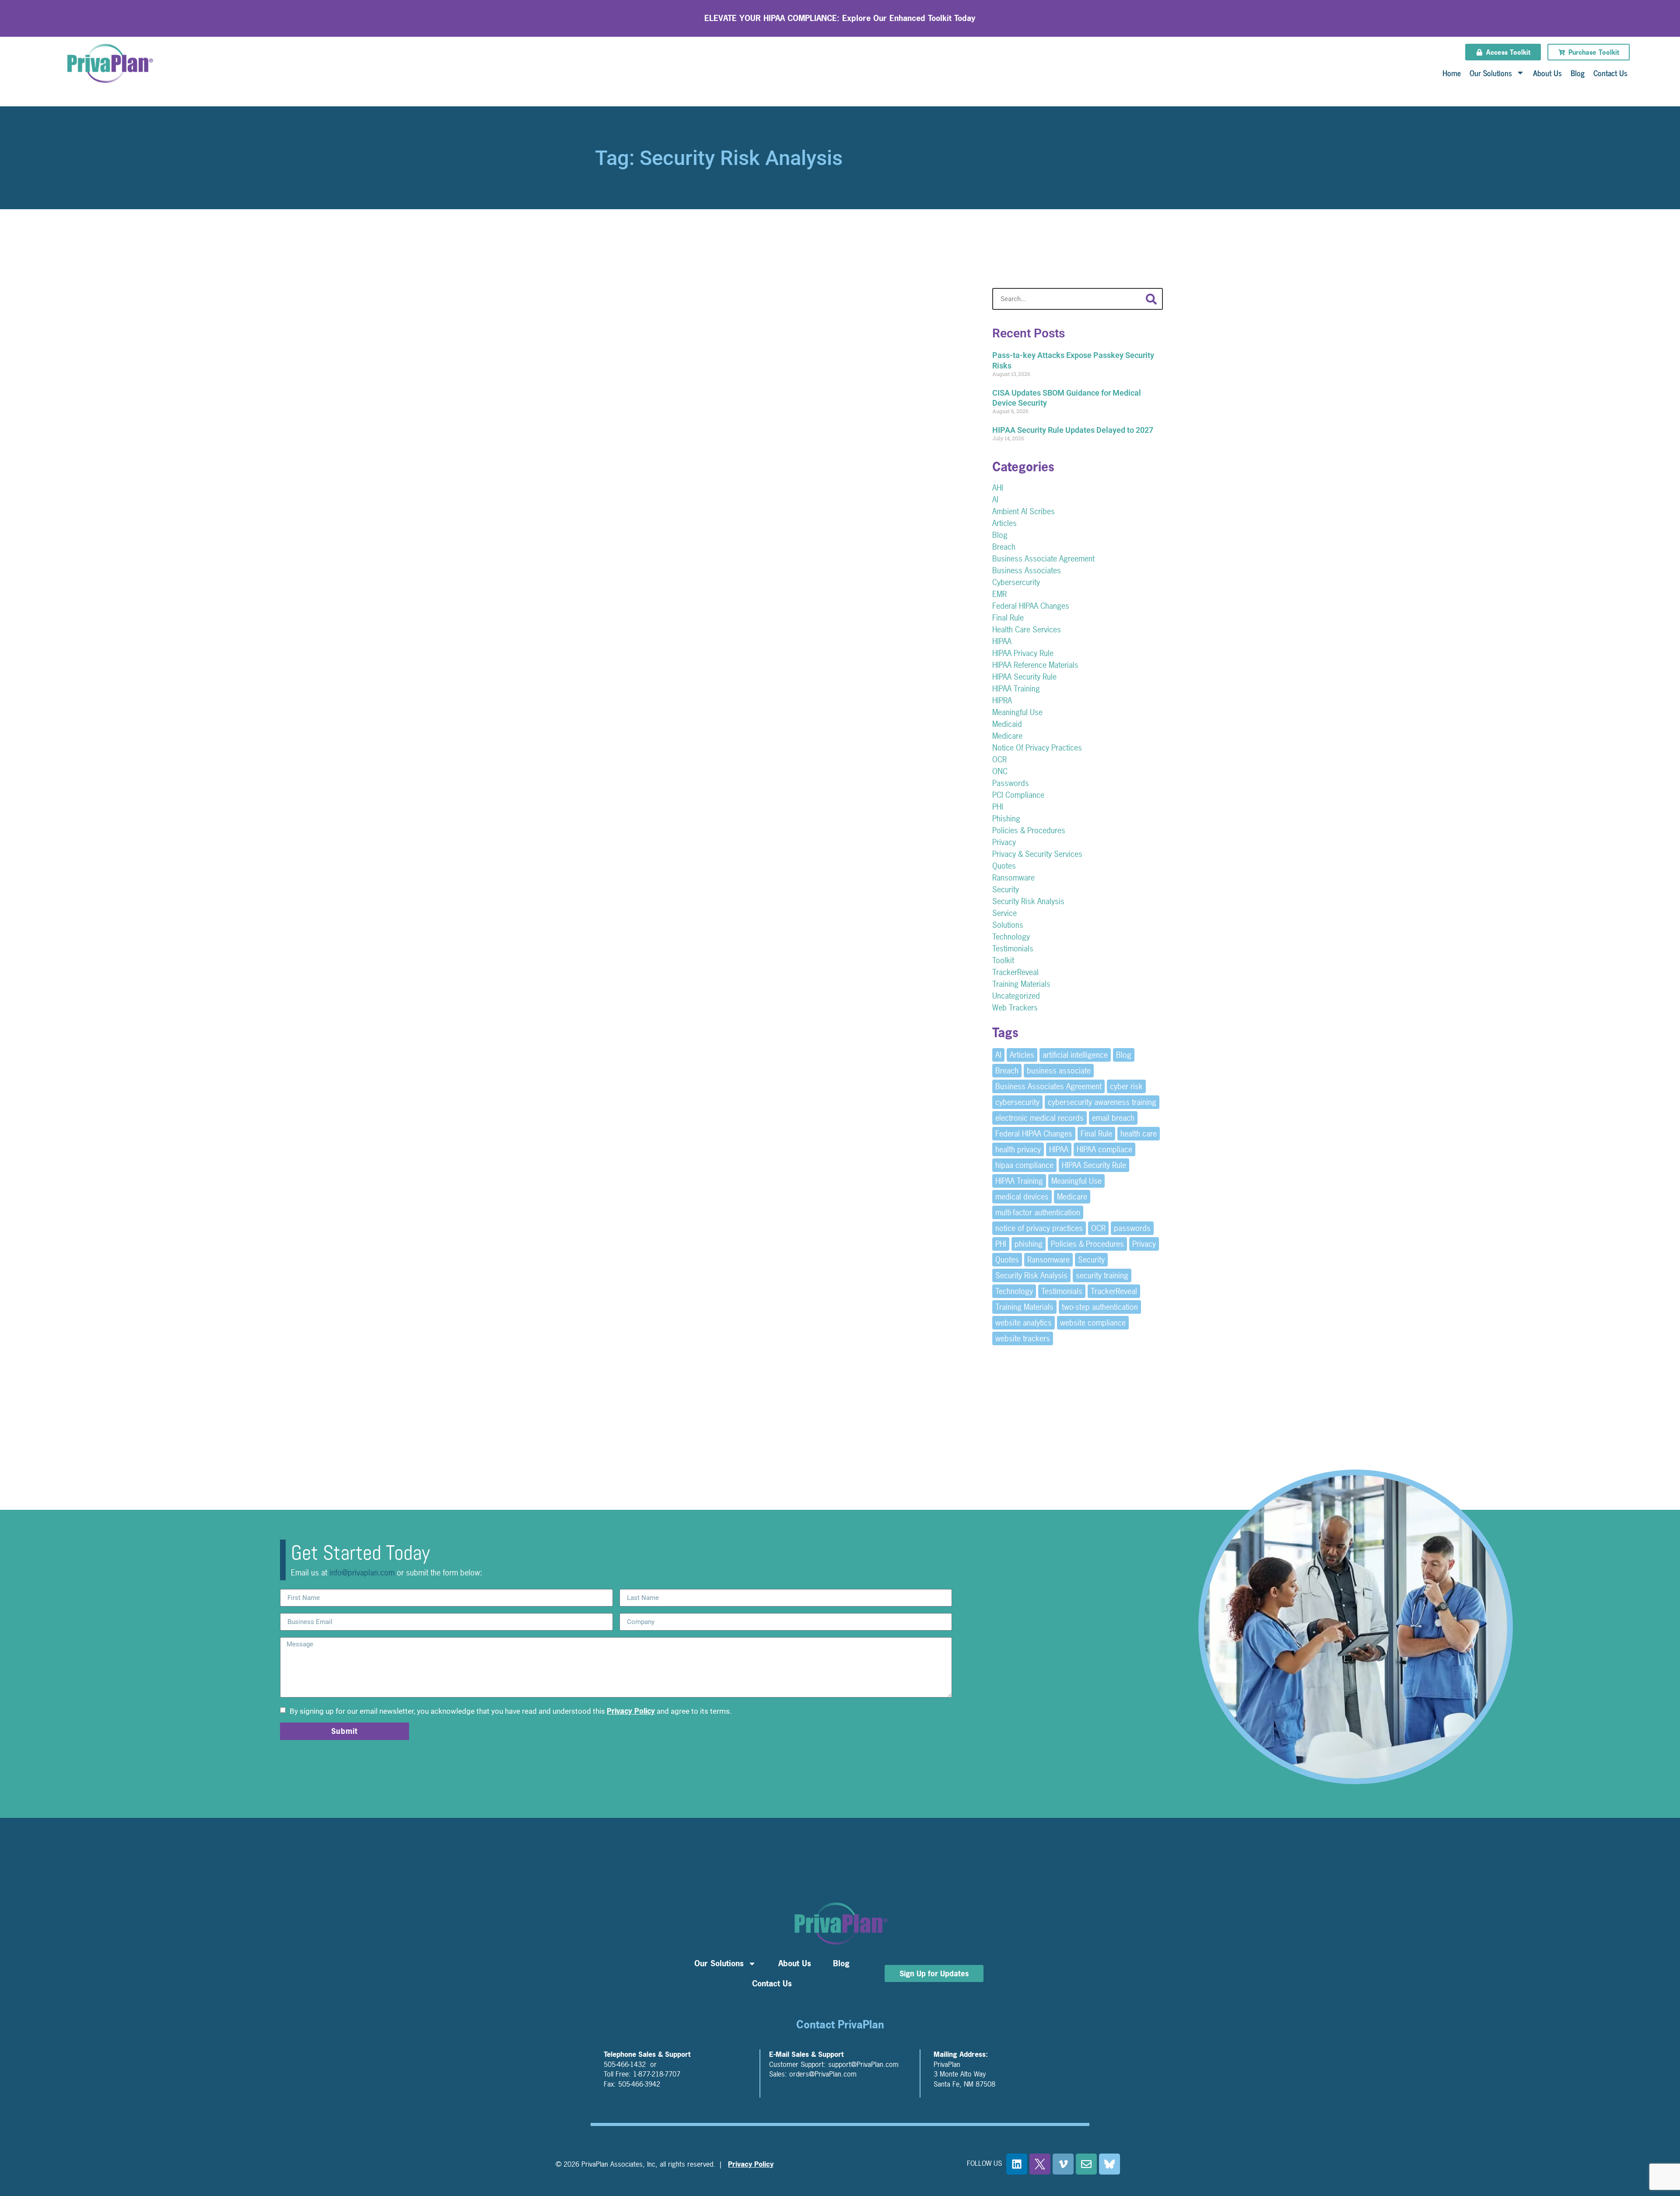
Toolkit (1003, 960)
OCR (999, 759)
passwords (1132, 1228)
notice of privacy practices (1039, 1228)
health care (1139, 1134)
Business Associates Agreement (1048, 1086)
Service (1004, 913)
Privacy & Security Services (1037, 854)
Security (1006, 889)
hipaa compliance (1024, 1165)
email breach (1113, 1118)
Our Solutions (1491, 73)
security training (1102, 1275)
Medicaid (1007, 724)
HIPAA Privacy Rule (1023, 653)
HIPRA (1002, 700)
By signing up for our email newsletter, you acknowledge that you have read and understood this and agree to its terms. (510, 1711)
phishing (1029, 1244)
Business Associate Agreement (1043, 559)
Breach (1004, 547)
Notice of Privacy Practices (1037, 748)
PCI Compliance (1018, 795)
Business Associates (1027, 570)
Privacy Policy (631, 1711)
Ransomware (1013, 878)
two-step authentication (1100, 1307)
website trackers (1023, 1338)
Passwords (1011, 783)
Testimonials (1013, 949)
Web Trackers (1015, 1008)
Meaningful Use (1017, 712)
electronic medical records (1039, 1118)
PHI (998, 807)
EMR (999, 594)
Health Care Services (1027, 630)
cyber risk (1126, 1086)
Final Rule (1008, 618)
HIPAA (1002, 641)
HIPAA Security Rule (1024, 677)
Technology (1011, 937)
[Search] (1151, 299)
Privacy (1004, 842)
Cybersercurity (1016, 582)
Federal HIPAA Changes (1031, 606)
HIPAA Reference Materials (1035, 665)
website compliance (1093, 1323)
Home (1452, 73)
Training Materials (1021, 984)
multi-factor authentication (1038, 1212)
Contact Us (1610, 73)
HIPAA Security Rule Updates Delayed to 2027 (1073, 430)
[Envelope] (1086, 2164)
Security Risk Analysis (1028, 901)
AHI (998, 488)
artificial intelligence (1075, 1055)
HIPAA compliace (1104, 1149)
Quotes (1004, 866)
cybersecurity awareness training (1102, 1102)
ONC (1000, 771)
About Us (1547, 73)
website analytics (1024, 1323)
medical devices (1022, 1197)
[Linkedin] (1017, 2164)
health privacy (1018, 1149)
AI (995, 500)
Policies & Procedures (1029, 830)
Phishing (1006, 819)
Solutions (1008, 925)
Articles (1004, 523)
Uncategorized (1016, 996)
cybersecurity (1017, 1102)
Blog (1578, 73)
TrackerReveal (1015, 972)
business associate (1059, 1071)
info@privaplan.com (362, 1573)
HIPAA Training (1016, 689)
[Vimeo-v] (1063, 2164)
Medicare (1007, 736)
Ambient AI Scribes (1024, 511)
